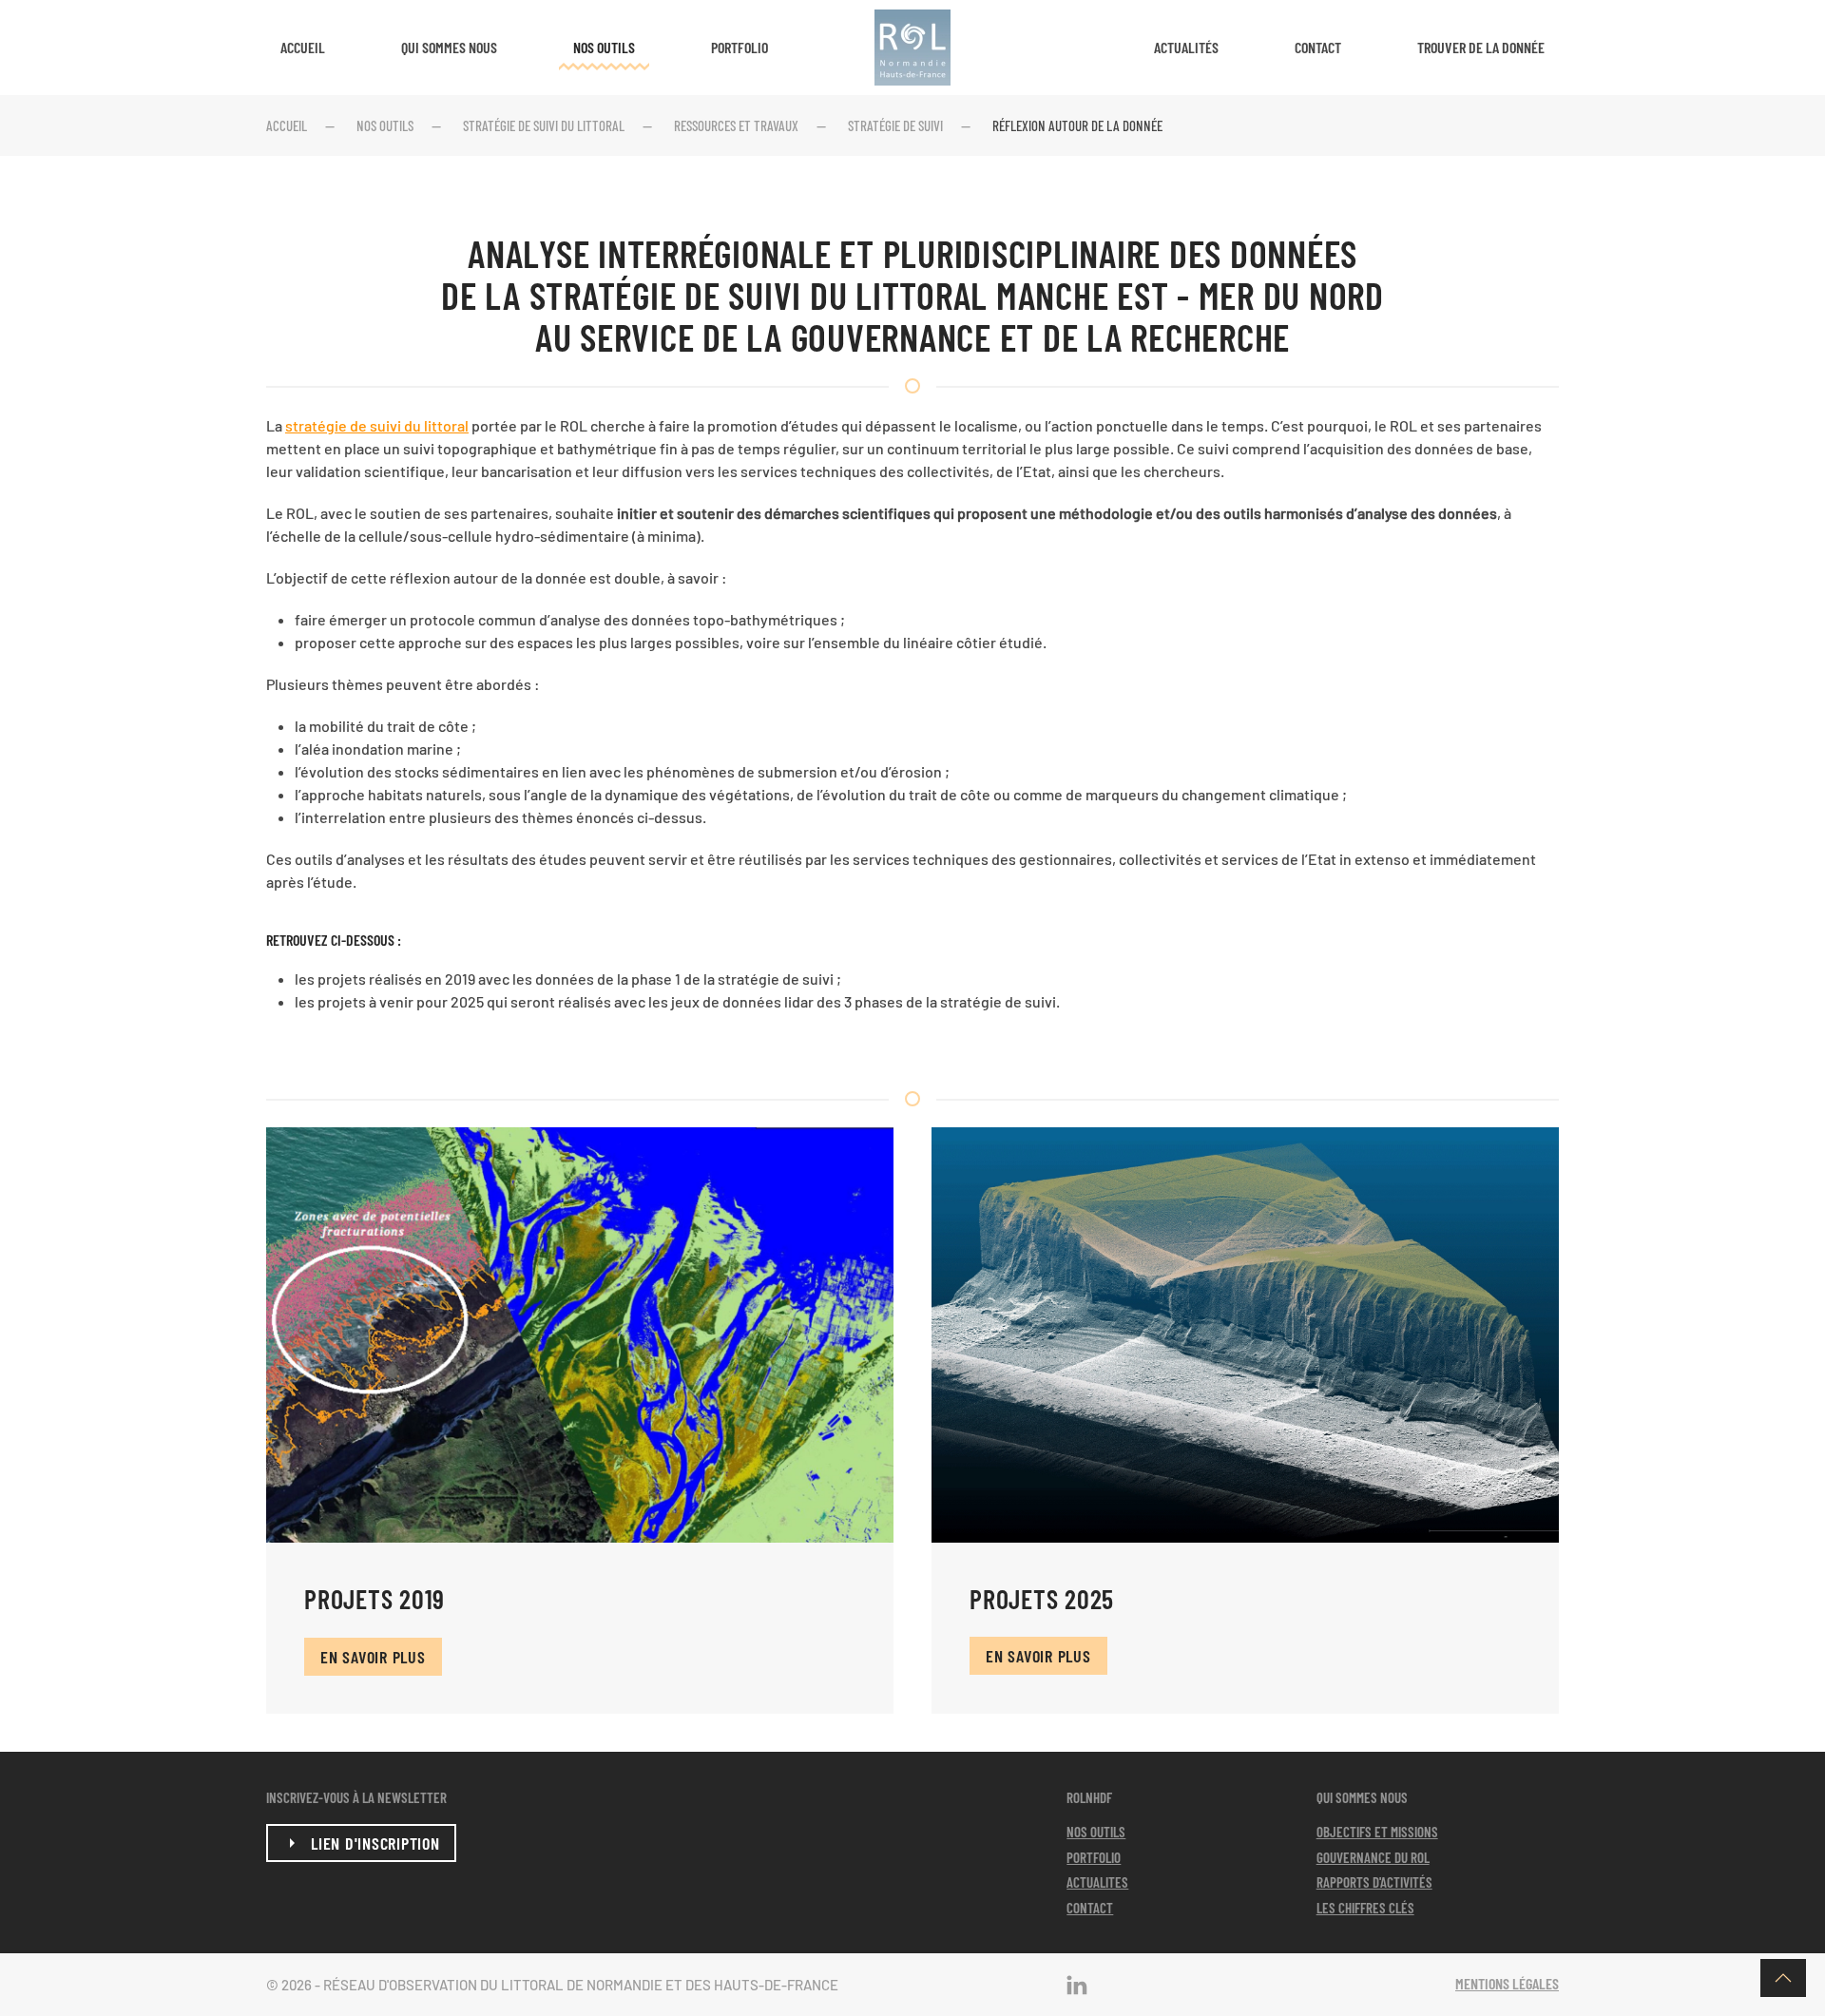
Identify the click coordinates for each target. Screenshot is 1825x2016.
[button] (1783, 1978)
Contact (1318, 47)
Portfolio (740, 47)
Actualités (1186, 47)
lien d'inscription (375, 1843)
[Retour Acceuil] (912, 48)
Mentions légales (1507, 1983)
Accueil (303, 47)
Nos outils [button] (604, 47)
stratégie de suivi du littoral (377, 425)
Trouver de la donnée (1481, 47)
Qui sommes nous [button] (449, 47)
